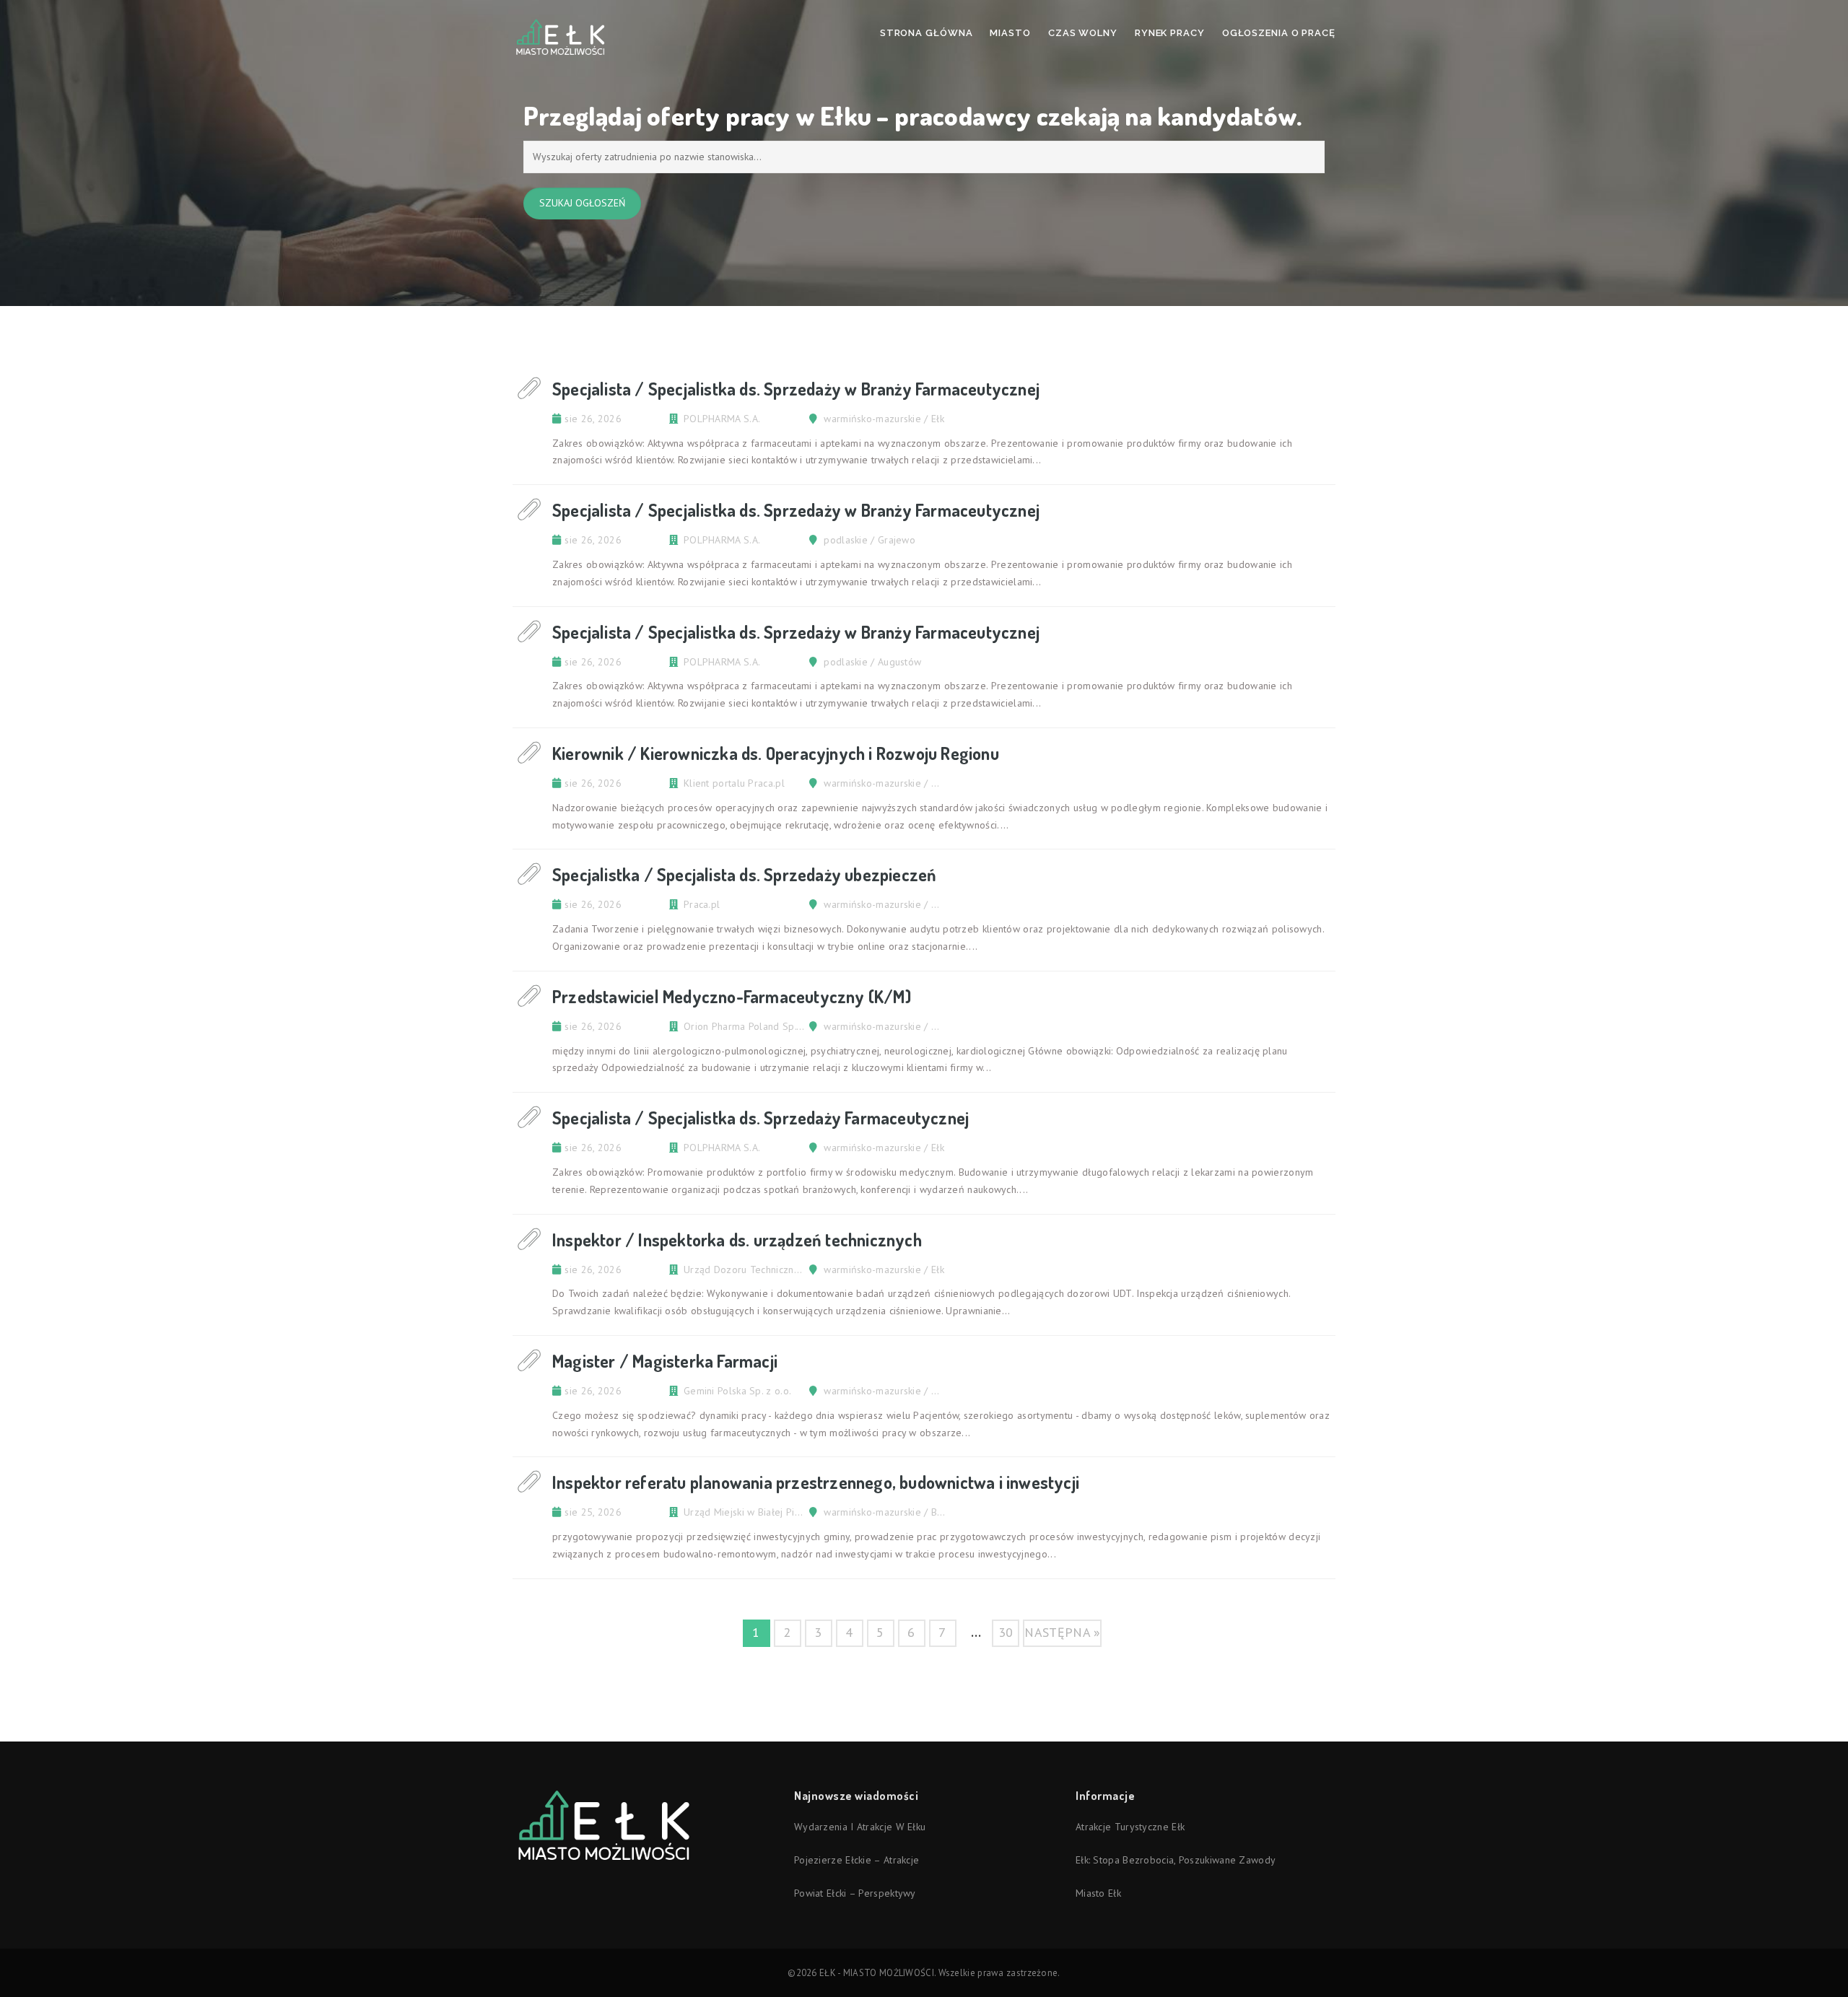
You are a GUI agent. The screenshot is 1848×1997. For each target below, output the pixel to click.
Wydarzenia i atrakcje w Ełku (860, 1827)
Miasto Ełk (1098, 1893)
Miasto (1010, 33)
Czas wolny (1083, 33)
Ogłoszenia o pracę (1279, 33)
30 (1006, 1632)
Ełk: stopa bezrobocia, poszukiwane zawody (1176, 1860)
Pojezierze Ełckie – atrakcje (857, 1860)
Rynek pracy (1170, 33)
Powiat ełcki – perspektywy (855, 1893)
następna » (1062, 1632)
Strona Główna (927, 33)
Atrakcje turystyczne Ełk (1130, 1827)
